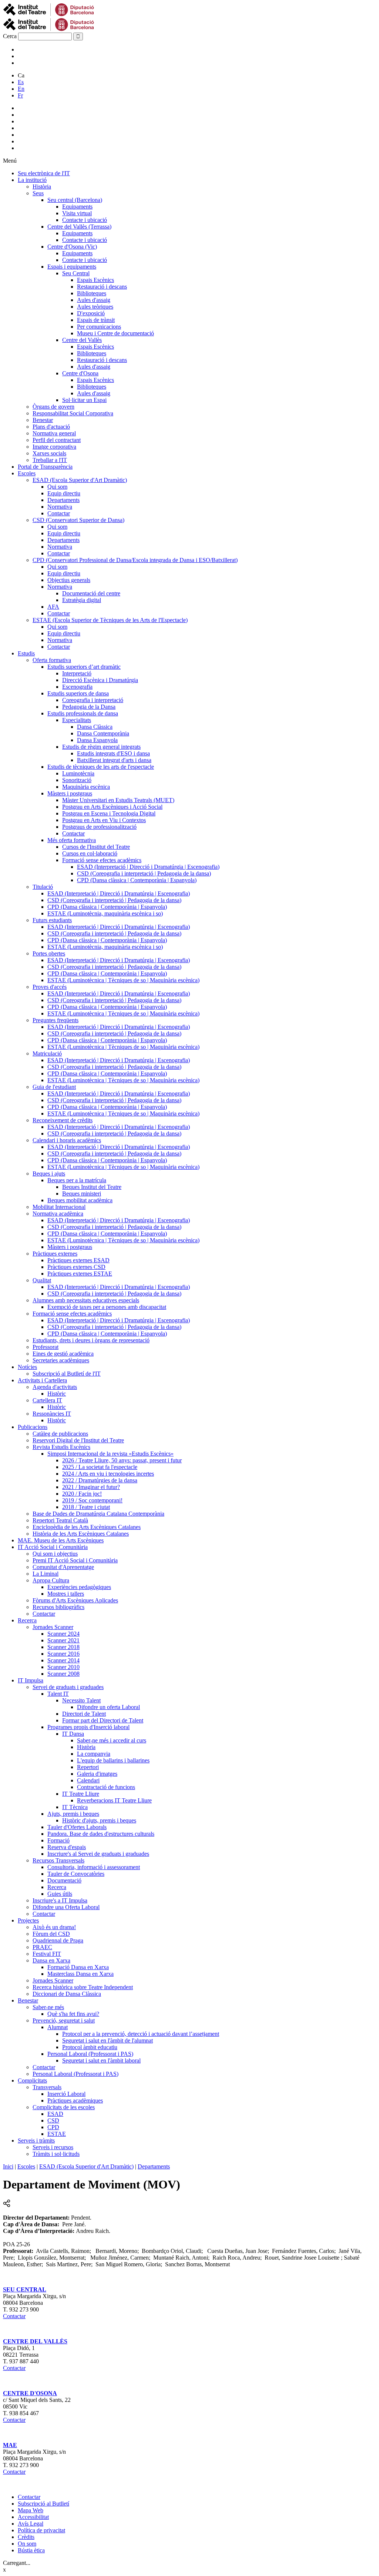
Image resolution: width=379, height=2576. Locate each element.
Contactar (14, 2316)
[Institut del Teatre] (49, 29)
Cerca (10, 36)
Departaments (154, 2166)
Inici (8, 2166)
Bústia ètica (31, 2550)
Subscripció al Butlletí (43, 2504)
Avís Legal (31, 2524)
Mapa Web (31, 2510)
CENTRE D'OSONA (30, 2393)
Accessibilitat (33, 2517)
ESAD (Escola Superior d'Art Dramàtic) (86, 2166)
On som (27, 2544)
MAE (10, 2445)
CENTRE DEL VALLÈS (35, 2341)
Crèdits (26, 2537)
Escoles (26, 2166)
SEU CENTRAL (25, 2289)
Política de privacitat (41, 2530)
